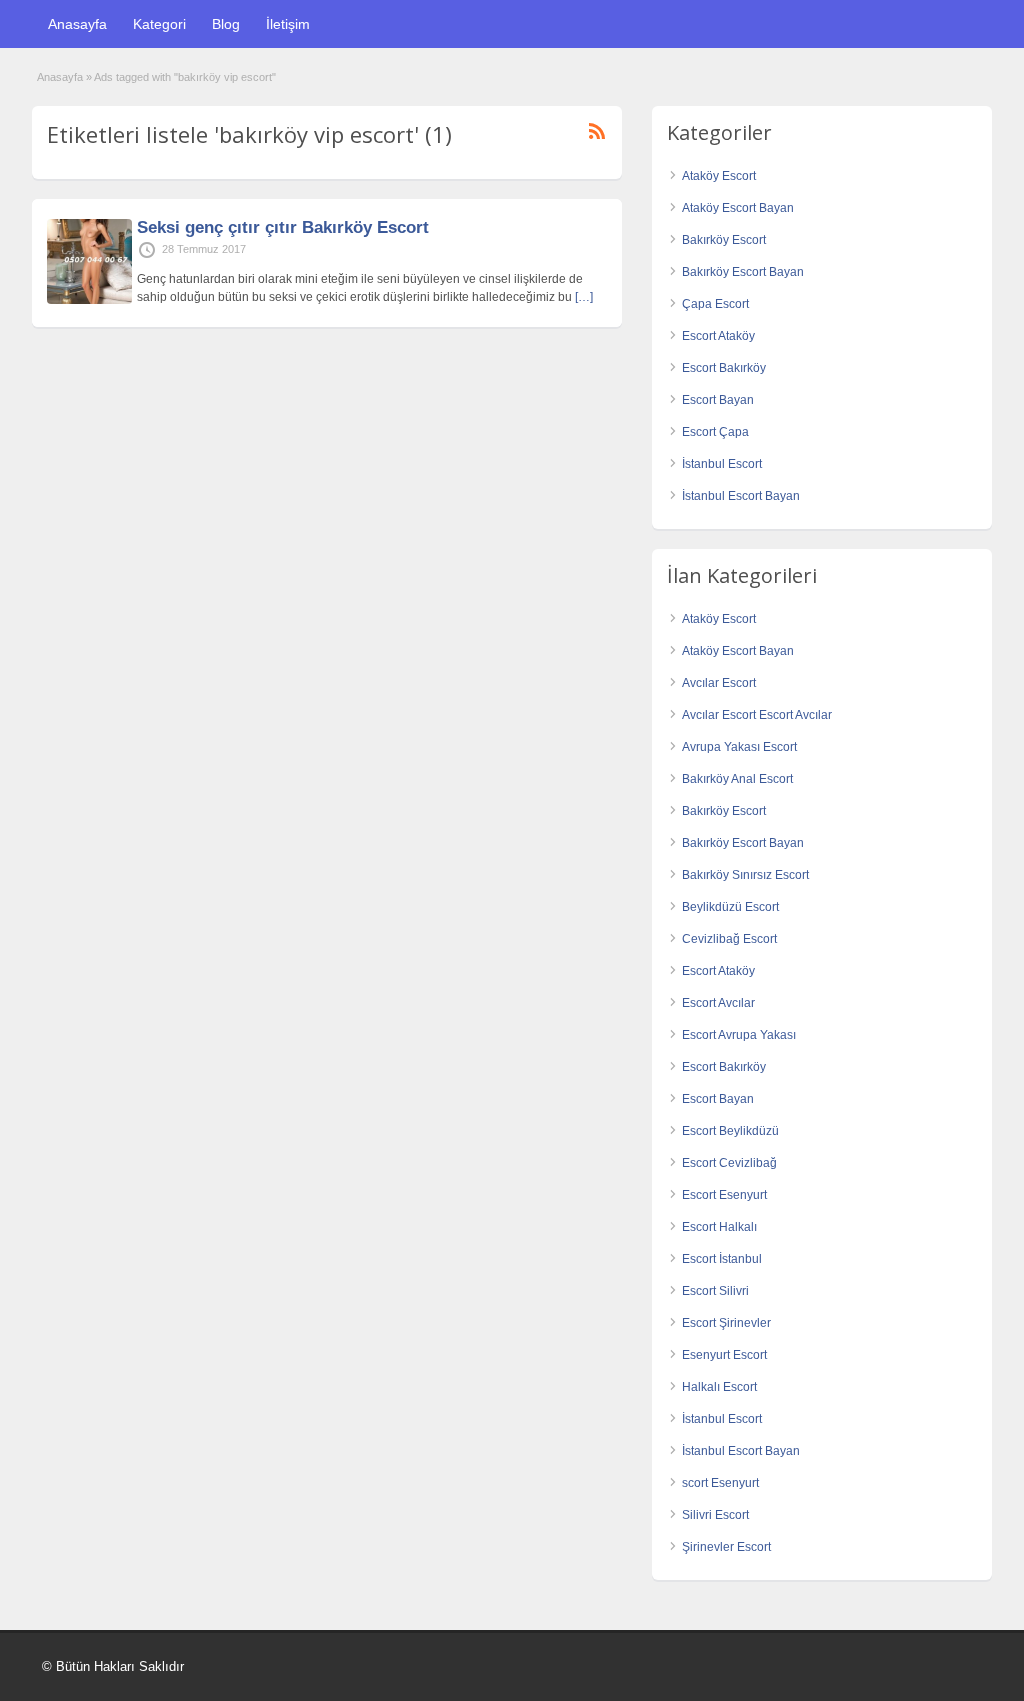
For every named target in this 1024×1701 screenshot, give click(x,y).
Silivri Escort (715, 1515)
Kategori (159, 24)
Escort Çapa (715, 432)
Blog (226, 24)
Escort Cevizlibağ (729, 1163)
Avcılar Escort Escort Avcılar (757, 715)
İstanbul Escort (722, 464)
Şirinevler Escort (726, 1547)
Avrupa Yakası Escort (739, 747)
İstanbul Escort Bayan (741, 496)
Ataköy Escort (719, 176)
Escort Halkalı (719, 1227)
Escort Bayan (718, 400)
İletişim (288, 24)
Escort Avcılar (718, 1003)
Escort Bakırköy (724, 368)
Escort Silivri (715, 1291)
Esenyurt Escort (724, 1355)
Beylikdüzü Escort (730, 907)
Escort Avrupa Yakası (739, 1035)
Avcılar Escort (719, 683)
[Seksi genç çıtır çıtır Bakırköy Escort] (89, 300)
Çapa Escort (715, 304)
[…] (584, 297)
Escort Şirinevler (726, 1323)
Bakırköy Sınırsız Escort (745, 875)
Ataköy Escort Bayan (738, 208)
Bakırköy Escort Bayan (743, 272)
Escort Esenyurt (724, 1195)
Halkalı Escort (719, 1387)
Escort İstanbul (722, 1259)
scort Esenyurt (720, 1483)
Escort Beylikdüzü (730, 1131)
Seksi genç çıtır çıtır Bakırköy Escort (283, 227)
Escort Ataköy (718, 336)
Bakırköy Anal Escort (737, 779)
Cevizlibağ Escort (729, 939)
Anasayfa (77, 24)
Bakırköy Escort (724, 240)
